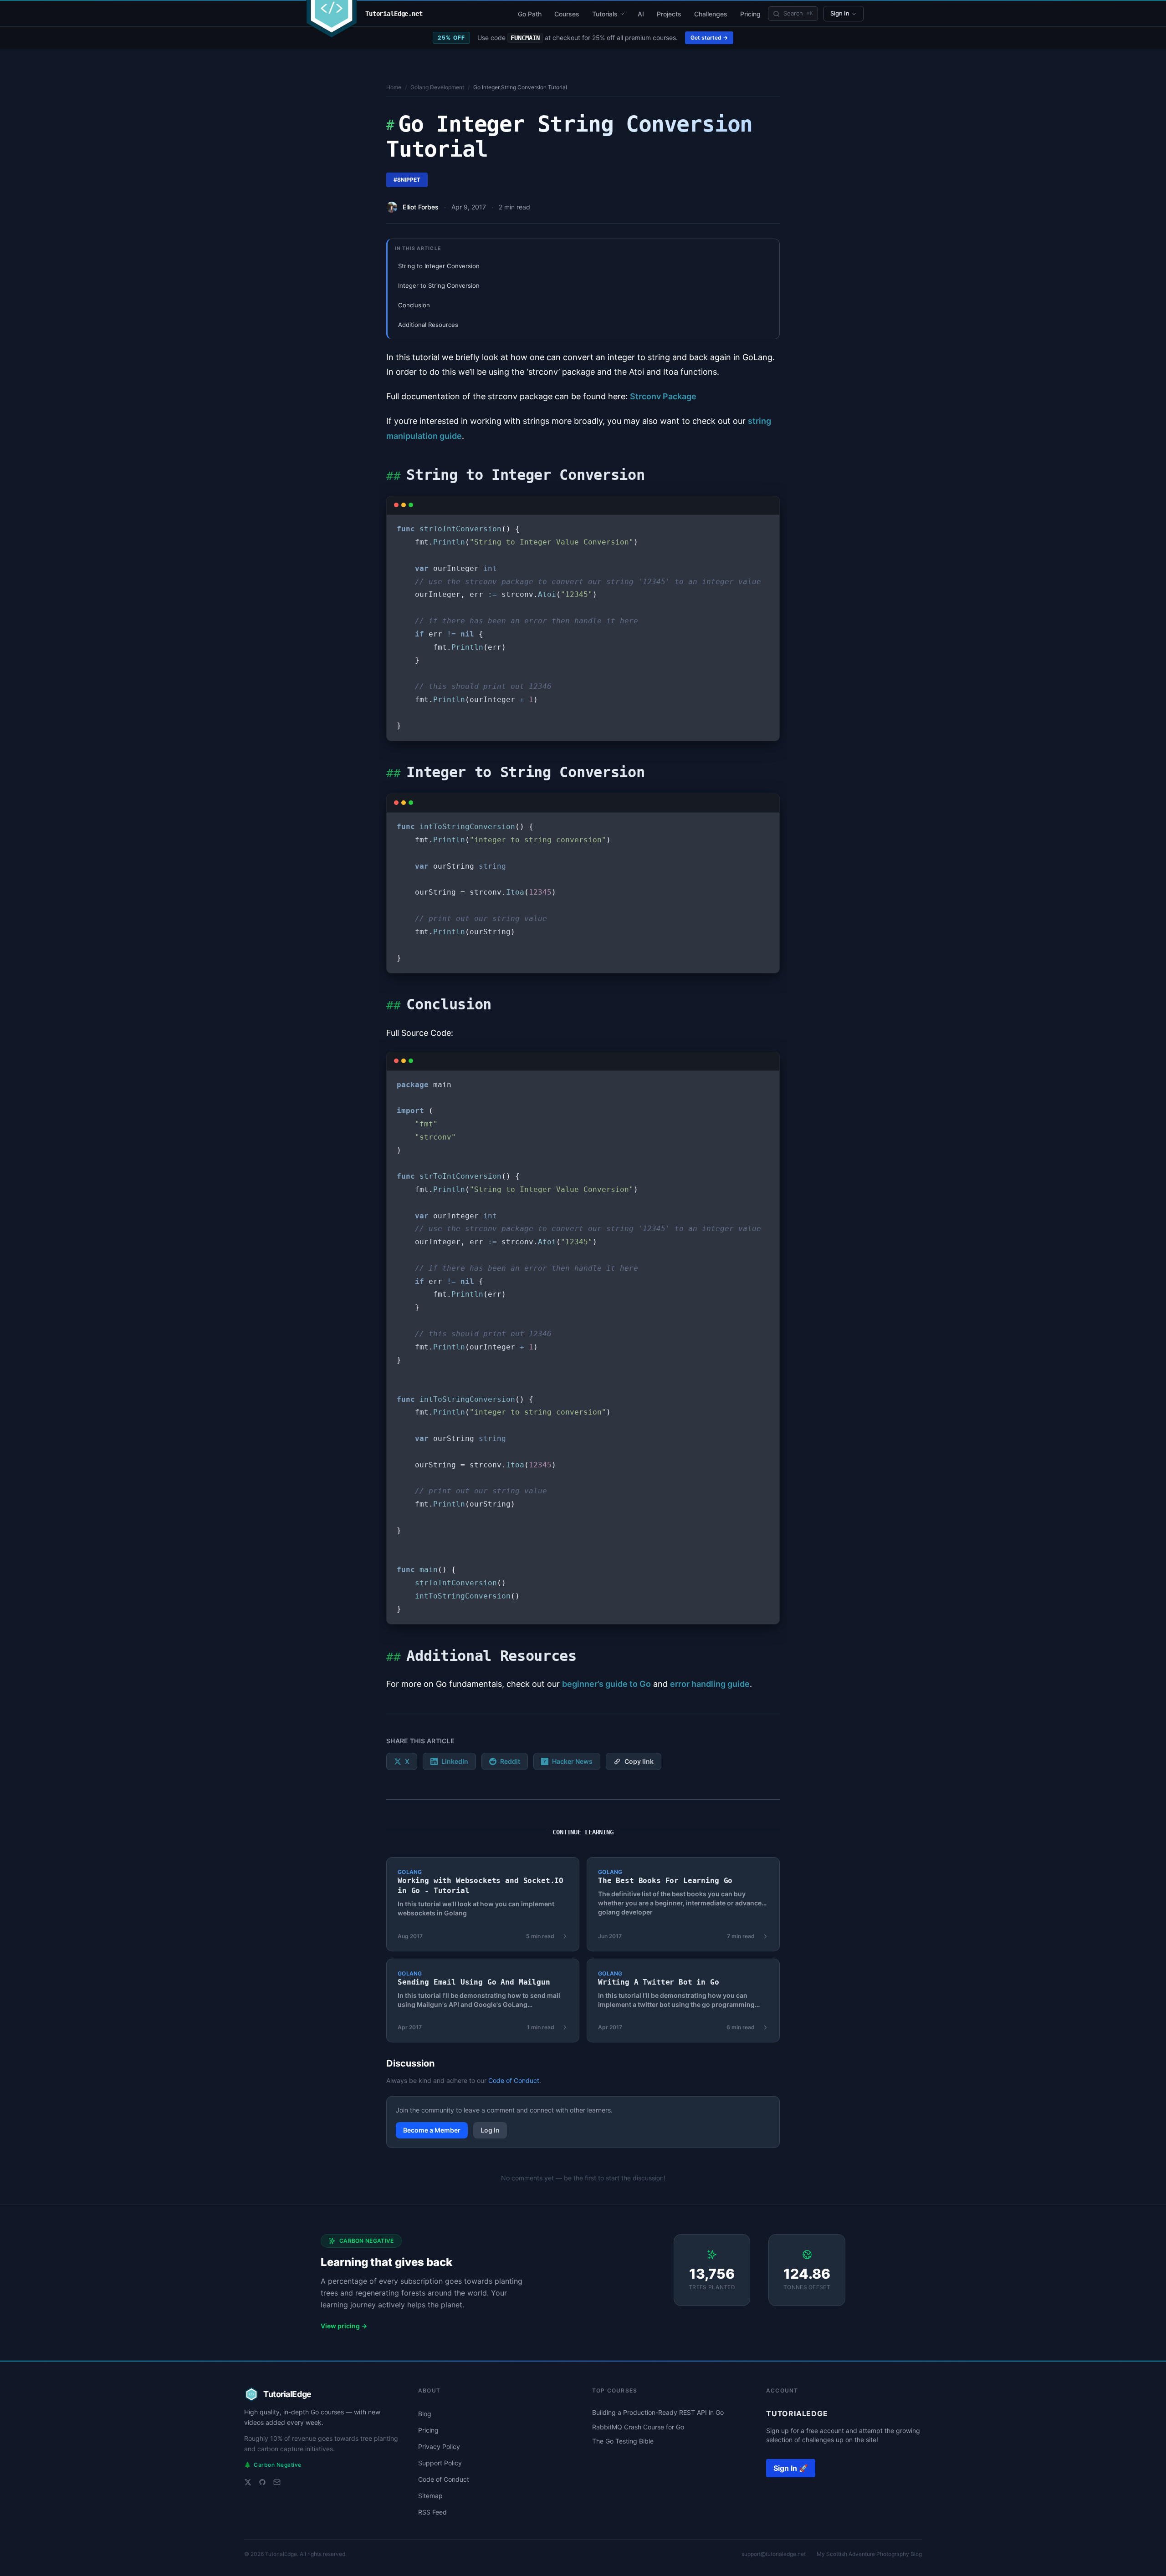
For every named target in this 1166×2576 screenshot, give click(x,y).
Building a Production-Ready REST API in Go (658, 2412)
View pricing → (344, 2326)
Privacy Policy (439, 2446)
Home (394, 87)
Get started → (709, 38)
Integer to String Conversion (439, 285)
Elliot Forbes (421, 207)
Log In (490, 2130)
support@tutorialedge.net (774, 2554)
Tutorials (605, 14)
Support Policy (440, 2463)
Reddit (510, 1761)
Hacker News (572, 1761)
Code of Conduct (514, 2080)
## (393, 476)
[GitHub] (262, 2482)
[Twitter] (248, 2482)
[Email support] (277, 2482)
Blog (425, 2414)
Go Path (530, 14)
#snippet (407, 180)
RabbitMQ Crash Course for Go (638, 2427)
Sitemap (430, 2496)
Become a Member (432, 2130)
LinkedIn (455, 1761)
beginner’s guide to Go (606, 1684)
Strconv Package (663, 396)
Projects (669, 14)
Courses (567, 14)
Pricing (750, 14)
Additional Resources (428, 325)
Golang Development (437, 87)
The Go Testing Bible (623, 2441)
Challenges (711, 14)
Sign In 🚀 (791, 2468)
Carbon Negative (273, 2465)
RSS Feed (432, 2512)
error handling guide (710, 1684)
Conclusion (414, 305)
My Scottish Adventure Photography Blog (869, 2554)
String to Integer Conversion (439, 266)
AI (641, 14)
